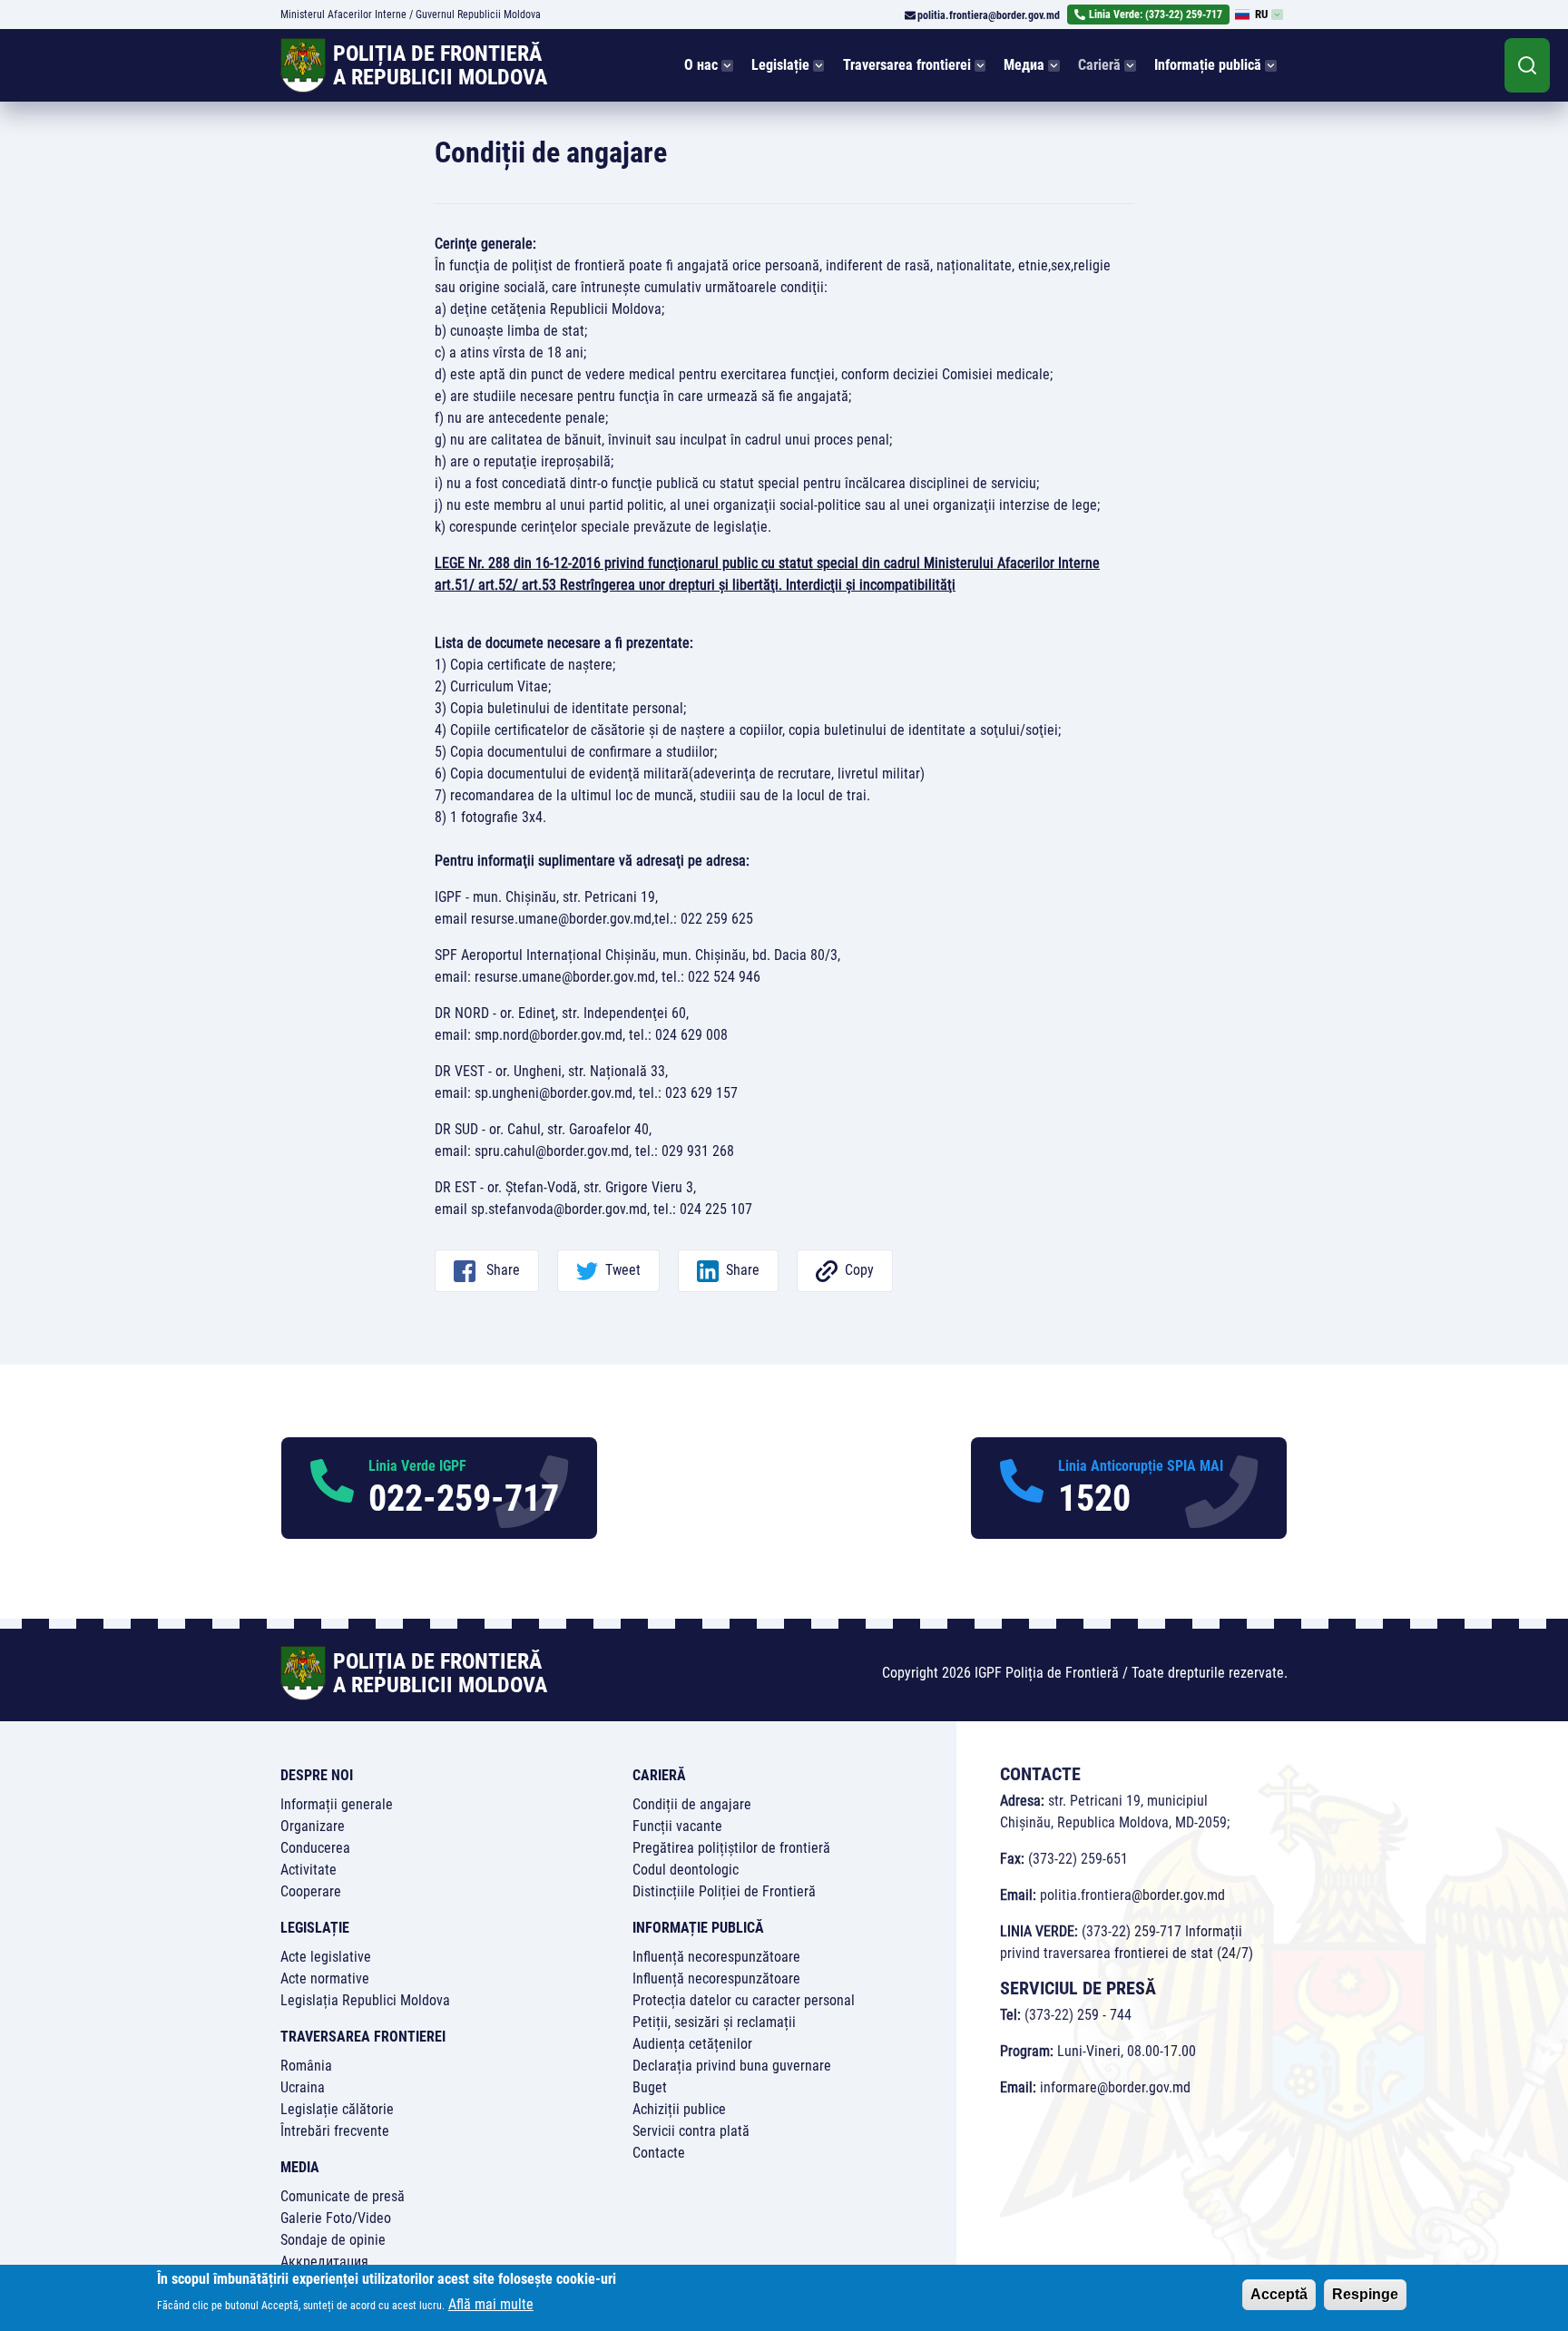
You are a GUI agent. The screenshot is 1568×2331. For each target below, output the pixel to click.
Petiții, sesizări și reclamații (714, 2022)
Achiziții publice (679, 2109)
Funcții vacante (677, 1826)
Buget (650, 2087)
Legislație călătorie (337, 2109)
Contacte (659, 2153)
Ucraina (303, 2087)
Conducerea (315, 1848)
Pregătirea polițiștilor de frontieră (731, 1848)
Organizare (313, 1826)
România (306, 2066)
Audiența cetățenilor (692, 2044)
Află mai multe (491, 2304)
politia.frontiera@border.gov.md (989, 15)
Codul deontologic (686, 1870)
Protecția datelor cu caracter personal (744, 2000)
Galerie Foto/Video (336, 2218)
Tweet (623, 1270)
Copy (859, 1270)
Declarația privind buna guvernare (732, 2066)
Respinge (1365, 2294)
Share (501, 1270)
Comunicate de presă (343, 2196)
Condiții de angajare (692, 1804)
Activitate (309, 1870)
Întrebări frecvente (335, 2131)
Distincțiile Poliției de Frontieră (724, 1891)
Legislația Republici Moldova (365, 2000)
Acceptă (1279, 2294)
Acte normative (325, 1978)
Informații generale (337, 1804)
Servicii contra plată (691, 2131)
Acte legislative (326, 1957)
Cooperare (311, 1891)
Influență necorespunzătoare (716, 1957)
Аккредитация (324, 2262)
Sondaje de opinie (333, 2240)
